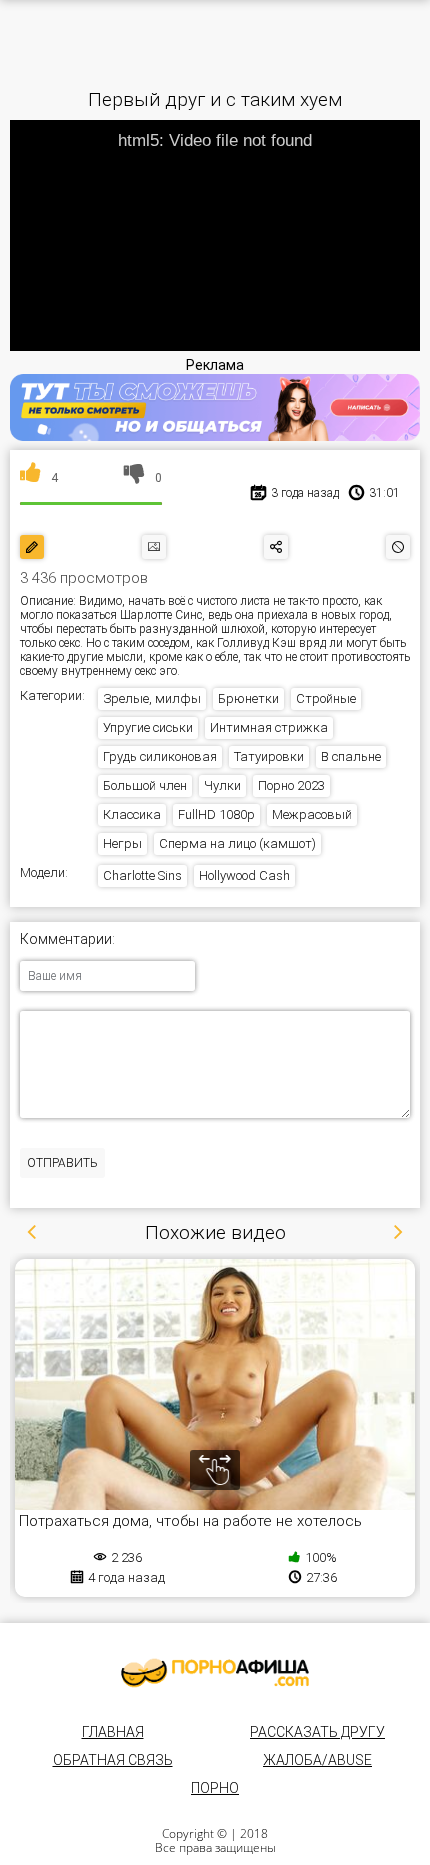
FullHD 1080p (216, 814)
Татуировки (269, 756)
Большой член (145, 785)
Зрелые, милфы (152, 698)
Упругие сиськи (148, 727)
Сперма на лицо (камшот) (237, 843)
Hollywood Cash (244, 875)
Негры (122, 843)
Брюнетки (248, 698)
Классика (132, 814)
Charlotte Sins (142, 875)
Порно (215, 1788)
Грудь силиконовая (160, 756)
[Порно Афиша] (215, 1673)
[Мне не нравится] (134, 478)
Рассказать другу (317, 1732)
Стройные (326, 698)
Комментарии (66, 939)
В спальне (351, 756)
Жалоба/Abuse (317, 1760)
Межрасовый (312, 814)
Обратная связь (113, 1760)
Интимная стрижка (269, 727)
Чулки (222, 785)
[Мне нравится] (30, 478)
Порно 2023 (291, 785)
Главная (113, 1732)
